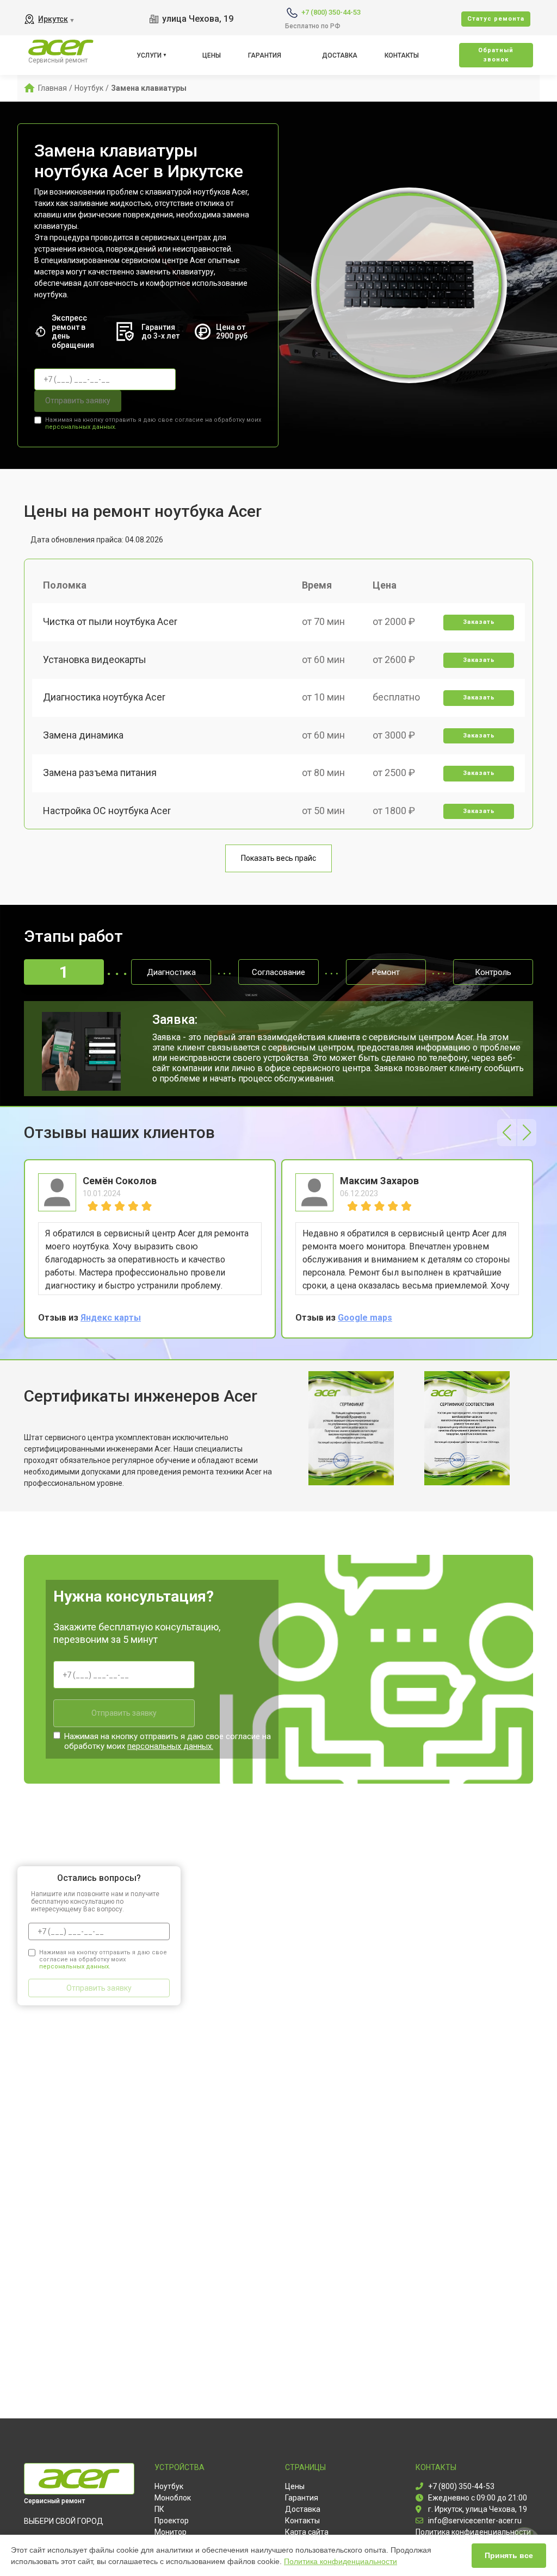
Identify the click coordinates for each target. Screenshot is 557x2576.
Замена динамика (83, 735)
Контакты (402, 55)
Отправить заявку (78, 401)
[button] (507, 1133)
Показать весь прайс (278, 858)
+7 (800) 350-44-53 (331, 12)
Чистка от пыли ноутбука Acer (110, 621)
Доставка (340, 55)
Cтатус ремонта (496, 19)
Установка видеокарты (95, 659)
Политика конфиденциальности (341, 2561)
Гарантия (265, 55)
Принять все (509, 2555)
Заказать (479, 622)
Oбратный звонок (496, 55)
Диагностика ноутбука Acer (104, 697)
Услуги (149, 55)
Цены (212, 55)
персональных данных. (81, 427)
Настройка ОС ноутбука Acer (107, 811)
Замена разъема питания (100, 773)
